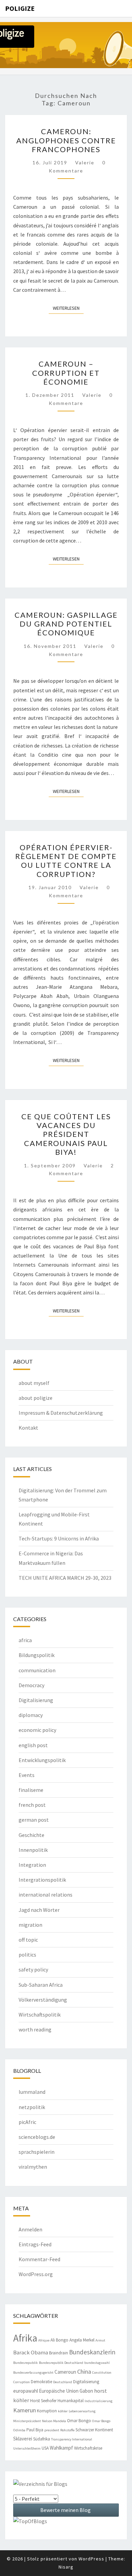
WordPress (91, 2559)
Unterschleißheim (27, 2448)
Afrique (44, 2340)
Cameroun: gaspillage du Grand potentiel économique (66, 624)
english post (33, 1745)
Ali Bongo (59, 2340)
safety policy (33, 1969)
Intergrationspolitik (42, 1880)
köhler (63, 2411)
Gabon (86, 2391)
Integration (32, 1865)
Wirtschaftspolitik (40, 2015)
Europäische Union (59, 2391)
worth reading (35, 2029)
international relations (46, 1895)
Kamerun (25, 2410)
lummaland (32, 2092)
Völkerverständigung (43, 2000)
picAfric (27, 2122)
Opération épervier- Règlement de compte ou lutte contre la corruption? (66, 861)
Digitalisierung (36, 1700)
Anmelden (30, 2229)
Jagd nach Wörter (39, 1910)
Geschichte (31, 1835)
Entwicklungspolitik (42, 1760)
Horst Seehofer (43, 2401)
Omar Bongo (79, 2421)
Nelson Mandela (54, 2421)
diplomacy (31, 1715)
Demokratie (41, 2382)
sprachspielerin (37, 2152)
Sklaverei (23, 2439)
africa (25, 1640)
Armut (100, 2340)
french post (32, 1805)
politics (27, 1955)
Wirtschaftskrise (88, 2448)
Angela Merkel (82, 2340)
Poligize (20, 8)
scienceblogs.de (37, 2137)
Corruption (21, 2382)
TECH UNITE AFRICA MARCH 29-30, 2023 (65, 1578)
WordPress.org (36, 2274)
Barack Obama (31, 2353)
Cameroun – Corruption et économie (66, 373)
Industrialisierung (98, 2401)
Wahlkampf (61, 2448)
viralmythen (33, 2167)
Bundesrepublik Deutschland (61, 2363)
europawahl (26, 2391)
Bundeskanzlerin (92, 2352)
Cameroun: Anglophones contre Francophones (66, 140)
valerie (85, 162)
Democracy (31, 1685)
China (84, 2371)
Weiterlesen (68, 308)
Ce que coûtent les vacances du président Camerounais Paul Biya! (66, 1134)
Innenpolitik (33, 1850)
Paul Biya (35, 2430)
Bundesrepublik (26, 2363)
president (52, 2430)
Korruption (47, 2411)
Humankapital (71, 2401)
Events (27, 1775)
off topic (28, 1940)
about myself (34, 1383)
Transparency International (72, 2439)
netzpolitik (32, 2107)
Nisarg (66, 2567)
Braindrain (59, 2353)
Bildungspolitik (37, 1655)
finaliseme (31, 1790)
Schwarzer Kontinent (94, 2430)
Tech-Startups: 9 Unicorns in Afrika (59, 1538)
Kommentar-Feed (39, 2259)
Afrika (25, 2338)
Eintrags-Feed (35, 2244)
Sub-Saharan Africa (41, 1985)
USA (45, 2448)
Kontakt (28, 1428)
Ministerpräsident (27, 2421)
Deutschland (63, 2382)
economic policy (37, 1730)
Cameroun (65, 2372)
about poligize (36, 1398)
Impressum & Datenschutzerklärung (61, 1413)
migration (30, 1925)
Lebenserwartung (82, 2411)
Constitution (102, 2373)
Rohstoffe (67, 2430)
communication (37, 1670)
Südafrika (42, 2439)
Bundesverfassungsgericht (33, 2373)
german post (34, 1820)
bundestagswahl (97, 2363)
